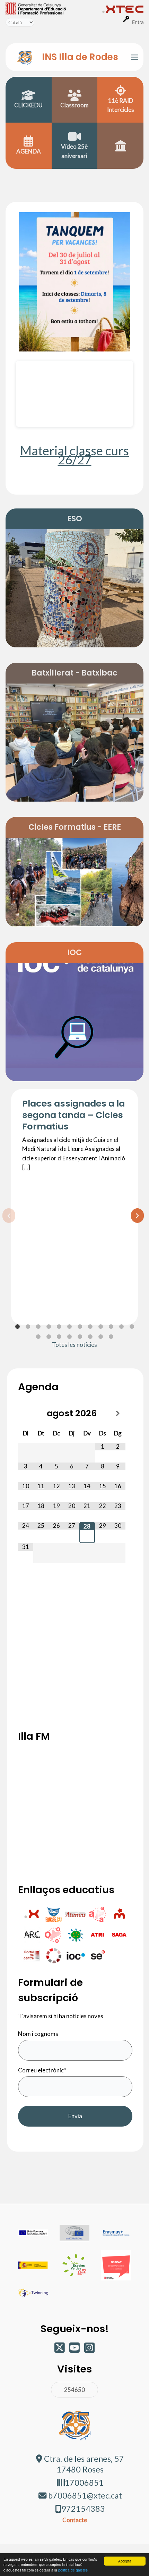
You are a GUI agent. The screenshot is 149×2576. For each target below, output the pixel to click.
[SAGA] (119, 1934)
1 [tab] (17, 1327)
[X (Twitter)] (60, 2350)
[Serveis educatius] (97, 1955)
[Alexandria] (98, 1914)
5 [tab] (59, 1327)
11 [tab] (121, 1327)
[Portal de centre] (32, 1955)
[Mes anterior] (26, 1414)
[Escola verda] (76, 1934)
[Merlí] (119, 1914)
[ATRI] (98, 1934)
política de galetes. (73, 2570)
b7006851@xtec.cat (85, 2495)
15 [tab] (59, 1337)
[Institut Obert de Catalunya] (76, 1955)
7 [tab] (80, 1327)
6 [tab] (69, 1327)
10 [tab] (111, 1327)
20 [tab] (111, 1337)
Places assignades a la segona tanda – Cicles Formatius (73, 1115)
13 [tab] (38, 1337)
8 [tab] (90, 1327)
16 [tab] (69, 1337)
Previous (6, 1215)
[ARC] (32, 1934)
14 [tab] (49, 1337)
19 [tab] (100, 1337)
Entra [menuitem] (138, 22)
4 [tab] (49, 1327)
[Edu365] (54, 1914)
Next (134, 1215)
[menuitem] (54, 8)
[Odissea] (54, 1934)
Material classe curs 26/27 (74, 455)
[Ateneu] (76, 1914)
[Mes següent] (118, 1414)
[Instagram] (89, 2350)
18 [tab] (90, 1337)
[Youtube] (75, 2350)
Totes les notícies (74, 1345)
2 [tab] (28, 1327)
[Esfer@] (54, 1955)
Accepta (125, 2561)
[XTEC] (32, 1914)
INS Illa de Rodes (80, 57)
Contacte (75, 2520)
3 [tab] (38, 1327)
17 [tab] (80, 1337)
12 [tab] (132, 1327)
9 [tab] (100, 1327)
